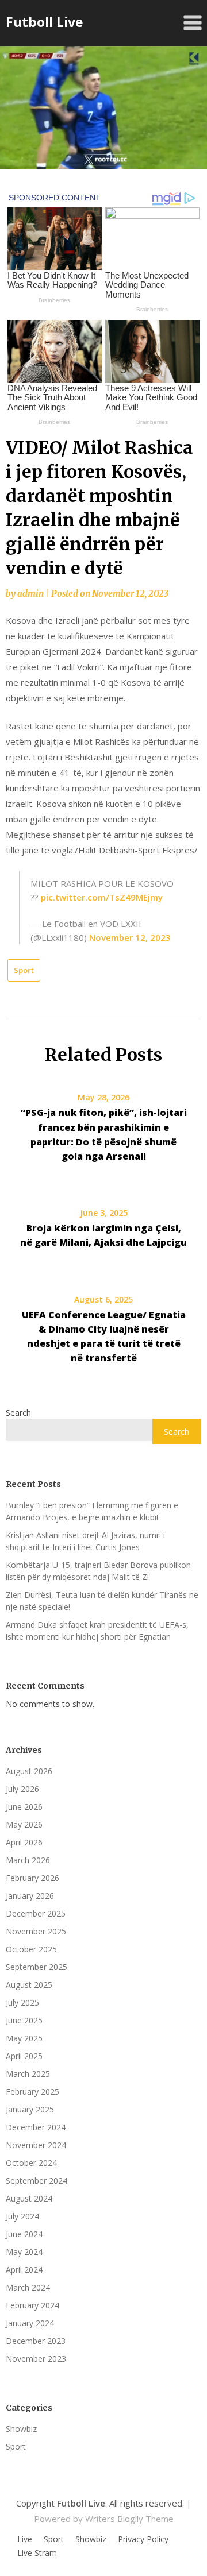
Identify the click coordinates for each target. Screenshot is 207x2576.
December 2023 (36, 2341)
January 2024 (30, 2323)
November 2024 (36, 2145)
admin (30, 594)
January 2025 (30, 2109)
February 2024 (32, 2305)
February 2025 (32, 2092)
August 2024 (29, 2198)
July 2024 (22, 2216)
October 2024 (31, 2163)
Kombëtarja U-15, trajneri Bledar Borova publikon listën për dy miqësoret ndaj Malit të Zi (98, 1571)
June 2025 (24, 2020)
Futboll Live (45, 22)
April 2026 (24, 1842)
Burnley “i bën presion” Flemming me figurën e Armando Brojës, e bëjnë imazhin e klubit (92, 1511)
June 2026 (24, 1807)
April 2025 (24, 2056)
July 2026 (22, 1789)
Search (18, 1413)
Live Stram (37, 2553)
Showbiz (21, 2429)
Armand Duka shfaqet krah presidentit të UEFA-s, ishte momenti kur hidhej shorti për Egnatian (97, 1631)
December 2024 (36, 2127)
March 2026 (28, 1860)
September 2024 (37, 2181)
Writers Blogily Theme (129, 2519)
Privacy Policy (143, 2539)
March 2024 (28, 2287)
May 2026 (24, 1824)
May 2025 (24, 2038)
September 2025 (37, 1967)
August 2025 (29, 1985)
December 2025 (36, 1913)
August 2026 (29, 1771)
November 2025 (36, 1931)
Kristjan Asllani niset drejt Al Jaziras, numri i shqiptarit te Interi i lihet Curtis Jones (85, 1541)
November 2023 (36, 2359)
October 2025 (31, 1949)
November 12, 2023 (130, 937)
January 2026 (30, 1896)
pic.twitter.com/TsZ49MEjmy (102, 897)
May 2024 (24, 2252)
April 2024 (24, 2270)
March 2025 (28, 2074)
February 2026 (32, 1878)
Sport (24, 970)
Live (25, 2539)
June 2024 (24, 2234)
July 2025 (22, 2003)
